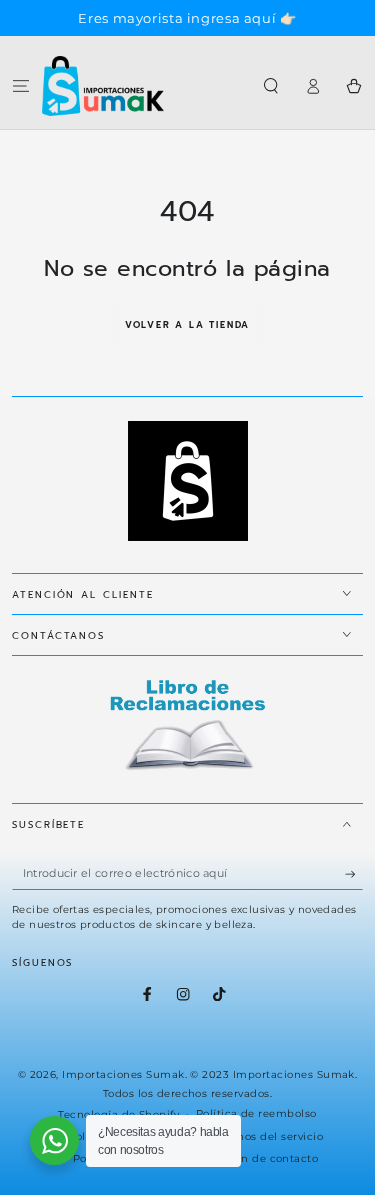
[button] (271, 85)
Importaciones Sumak (123, 1074)
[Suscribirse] (354, 873)
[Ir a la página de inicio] (103, 86)
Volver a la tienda (187, 325)
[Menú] (21, 85)
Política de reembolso (256, 1113)
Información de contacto (249, 1158)
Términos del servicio (264, 1136)
